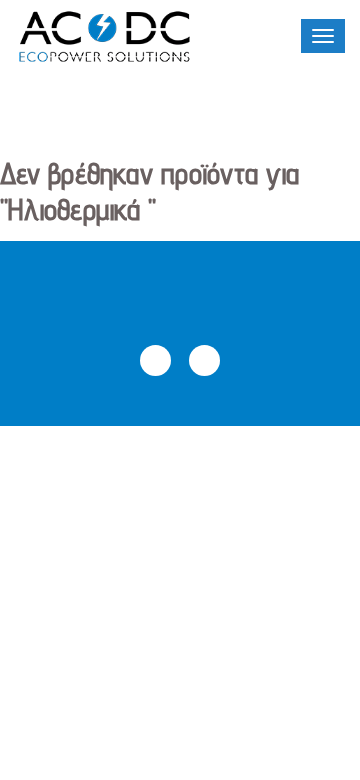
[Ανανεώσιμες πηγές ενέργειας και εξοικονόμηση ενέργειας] (104, 37)
